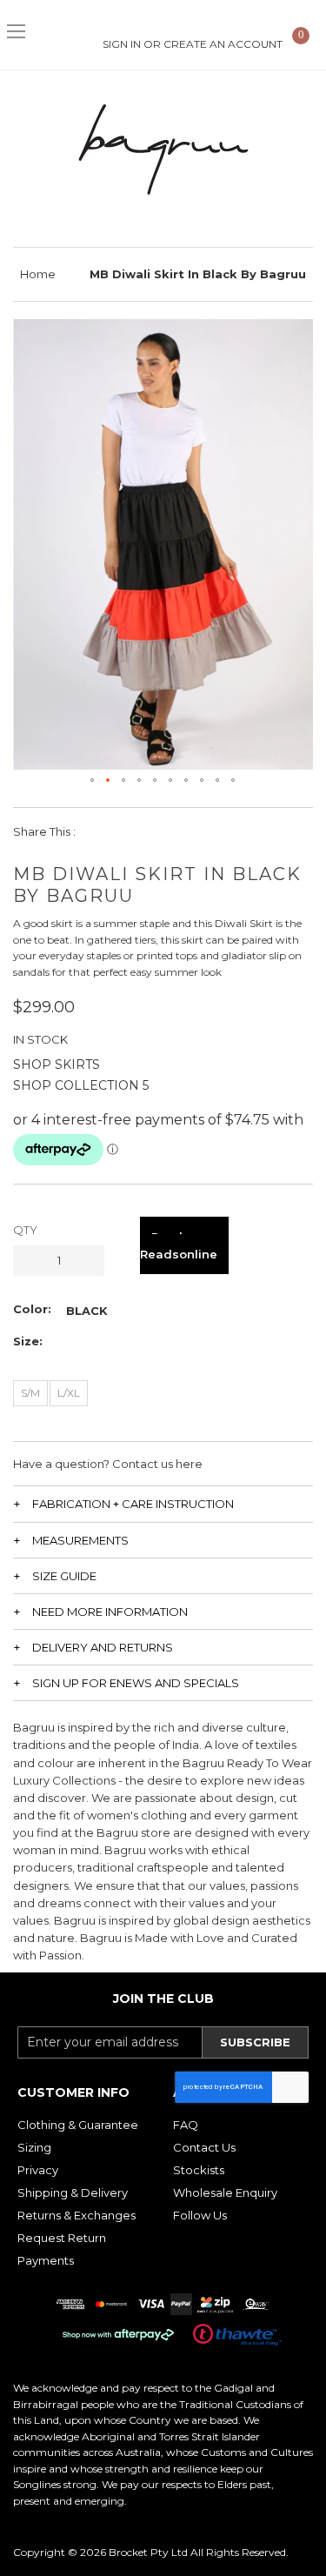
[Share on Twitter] (140, 831)
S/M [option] (30, 1393)
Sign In (122, 44)
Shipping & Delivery (73, 2192)
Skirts (77, 1064)
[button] (93, 781)
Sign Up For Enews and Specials (136, 1683)
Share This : (44, 831)
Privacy (38, 2170)
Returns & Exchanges (77, 2215)
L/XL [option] (69, 1393)
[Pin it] (179, 831)
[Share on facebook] (100, 831)
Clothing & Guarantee (78, 2125)
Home (38, 274)
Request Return (62, 2238)
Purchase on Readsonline (184, 1245)
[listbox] (87, 1311)
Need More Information (110, 1612)
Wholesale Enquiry (225, 2192)
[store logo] (163, 150)
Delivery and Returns (103, 1647)
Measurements (80, 1540)
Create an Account (223, 44)
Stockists (199, 2170)
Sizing (34, 2147)
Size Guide (64, 1576)
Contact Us (204, 2147)
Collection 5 (102, 1085)
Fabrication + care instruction (133, 1504)
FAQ (186, 2125)
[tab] (163, 1503)
